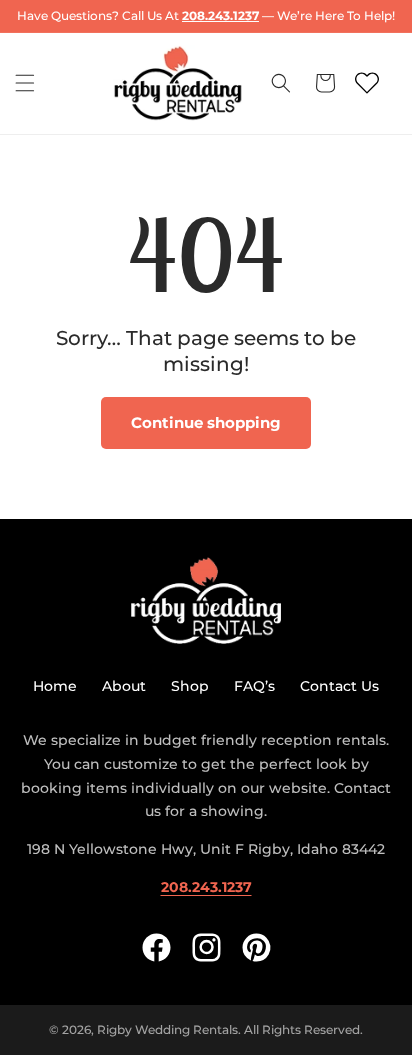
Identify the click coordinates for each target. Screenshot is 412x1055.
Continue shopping (206, 422)
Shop (190, 686)
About (124, 686)
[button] (25, 83)
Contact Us (339, 686)
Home (55, 686)
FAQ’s (254, 686)
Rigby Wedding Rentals (167, 1029)
